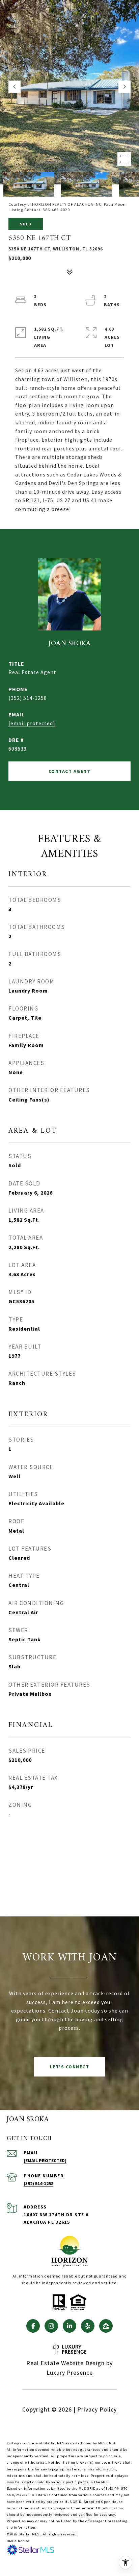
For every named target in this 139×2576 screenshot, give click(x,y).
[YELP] (88, 2326)
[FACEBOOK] (33, 2326)
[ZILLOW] (106, 2326)
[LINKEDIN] (69, 2326)
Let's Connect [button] (70, 2067)
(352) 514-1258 (28, 698)
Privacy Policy (97, 2409)
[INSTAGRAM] (51, 2326)
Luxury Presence (70, 2372)
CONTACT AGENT (70, 771)
